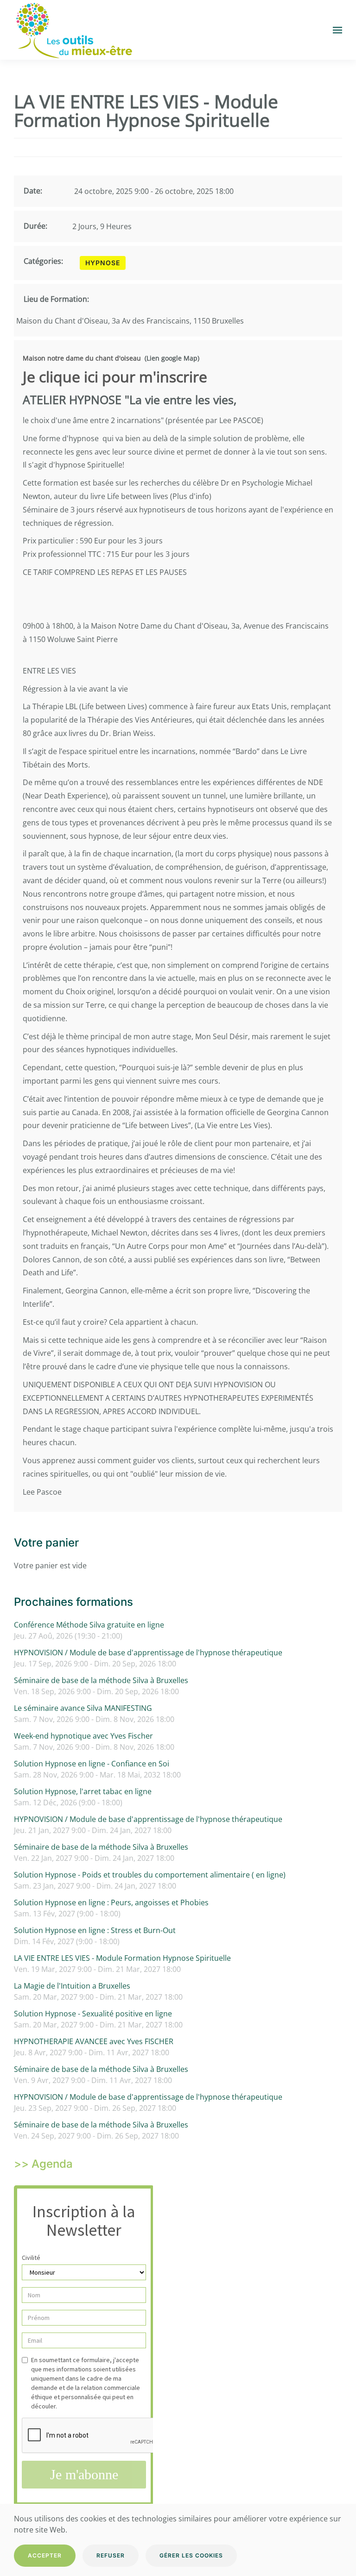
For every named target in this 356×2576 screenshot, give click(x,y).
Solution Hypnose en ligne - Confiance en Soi (92, 1764)
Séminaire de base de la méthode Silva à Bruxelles (101, 1680)
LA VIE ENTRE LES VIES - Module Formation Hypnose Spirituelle (122, 1958)
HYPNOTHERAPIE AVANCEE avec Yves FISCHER (94, 2041)
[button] (337, 30)
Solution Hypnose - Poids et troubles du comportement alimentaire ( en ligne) (150, 1875)
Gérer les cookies (191, 2555)
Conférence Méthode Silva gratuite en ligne (89, 1625)
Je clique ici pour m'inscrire (115, 377)
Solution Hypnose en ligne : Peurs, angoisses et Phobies (111, 1902)
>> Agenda (43, 2164)
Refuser (111, 2555)
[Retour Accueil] (74, 30)
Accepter (45, 2555)
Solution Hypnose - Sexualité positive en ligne (93, 2014)
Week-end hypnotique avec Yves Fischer (83, 1736)
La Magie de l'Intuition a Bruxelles (72, 1986)
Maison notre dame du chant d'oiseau (82, 358)
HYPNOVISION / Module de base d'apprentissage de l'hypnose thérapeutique (148, 1653)
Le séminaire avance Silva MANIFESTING (83, 1708)
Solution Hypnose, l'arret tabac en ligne (83, 1791)
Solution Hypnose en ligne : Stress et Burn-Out (95, 1930)
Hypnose (103, 263)
